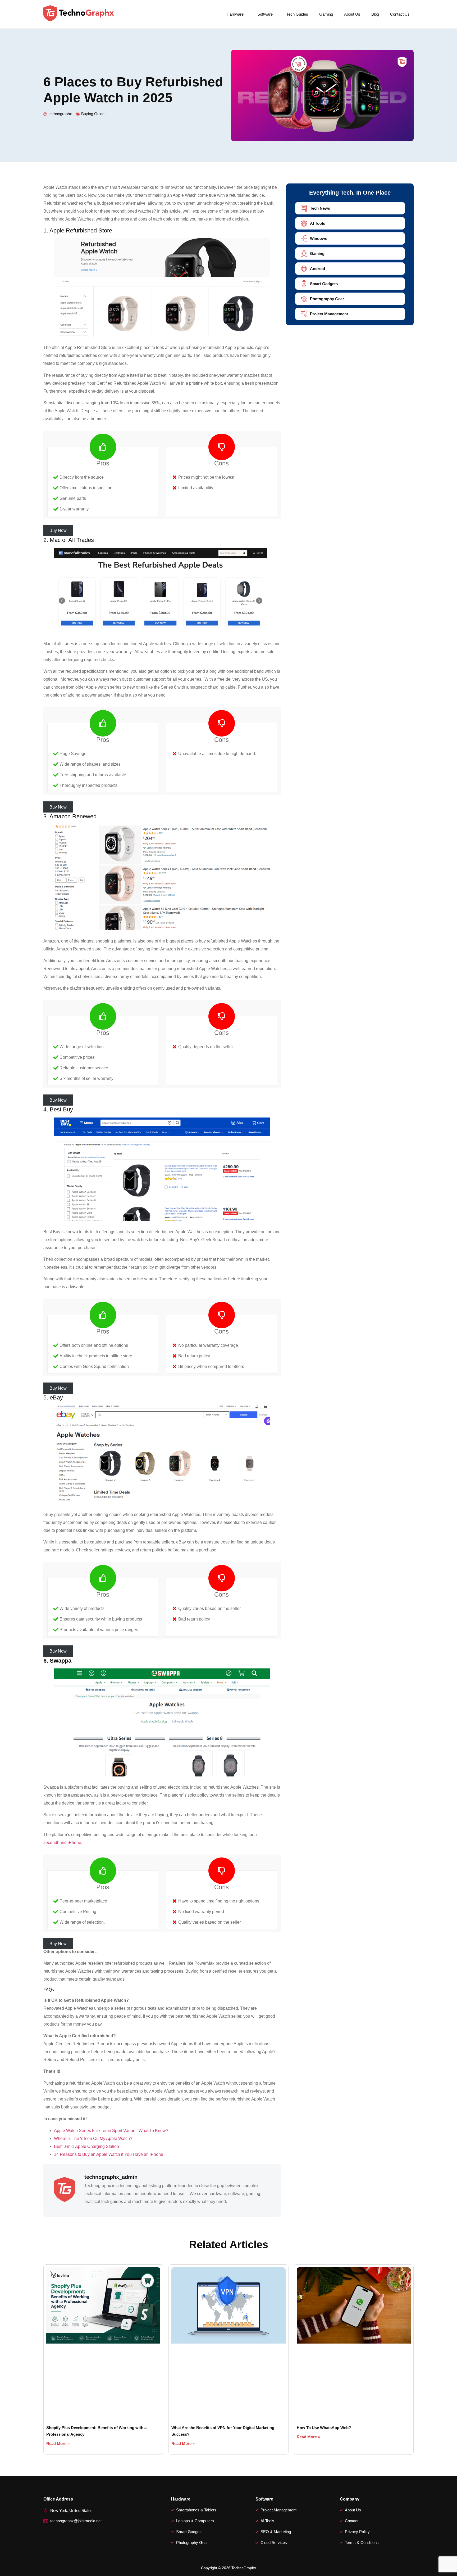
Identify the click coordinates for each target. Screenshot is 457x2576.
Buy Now (58, 530)
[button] (236, 14)
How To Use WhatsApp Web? (324, 2428)
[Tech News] (304, 208)
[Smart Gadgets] (304, 284)
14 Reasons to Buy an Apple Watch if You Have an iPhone (109, 2154)
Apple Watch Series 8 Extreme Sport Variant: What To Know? (111, 2131)
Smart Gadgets (324, 284)
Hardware (235, 14)
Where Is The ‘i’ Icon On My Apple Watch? (93, 2139)
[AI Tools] (304, 223)
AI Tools (317, 223)
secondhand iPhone (62, 1843)
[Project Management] (304, 314)
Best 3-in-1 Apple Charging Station (86, 2146)
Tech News (320, 208)
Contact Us (400, 14)
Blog (375, 14)
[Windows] (304, 238)
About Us (352, 14)
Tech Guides (297, 14)
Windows (319, 238)
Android (317, 269)
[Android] (304, 269)
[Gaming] (304, 253)
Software (265, 14)
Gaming (326, 14)
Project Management (329, 314)
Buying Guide (93, 114)
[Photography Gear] (304, 299)
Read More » (58, 2443)
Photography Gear (327, 299)
